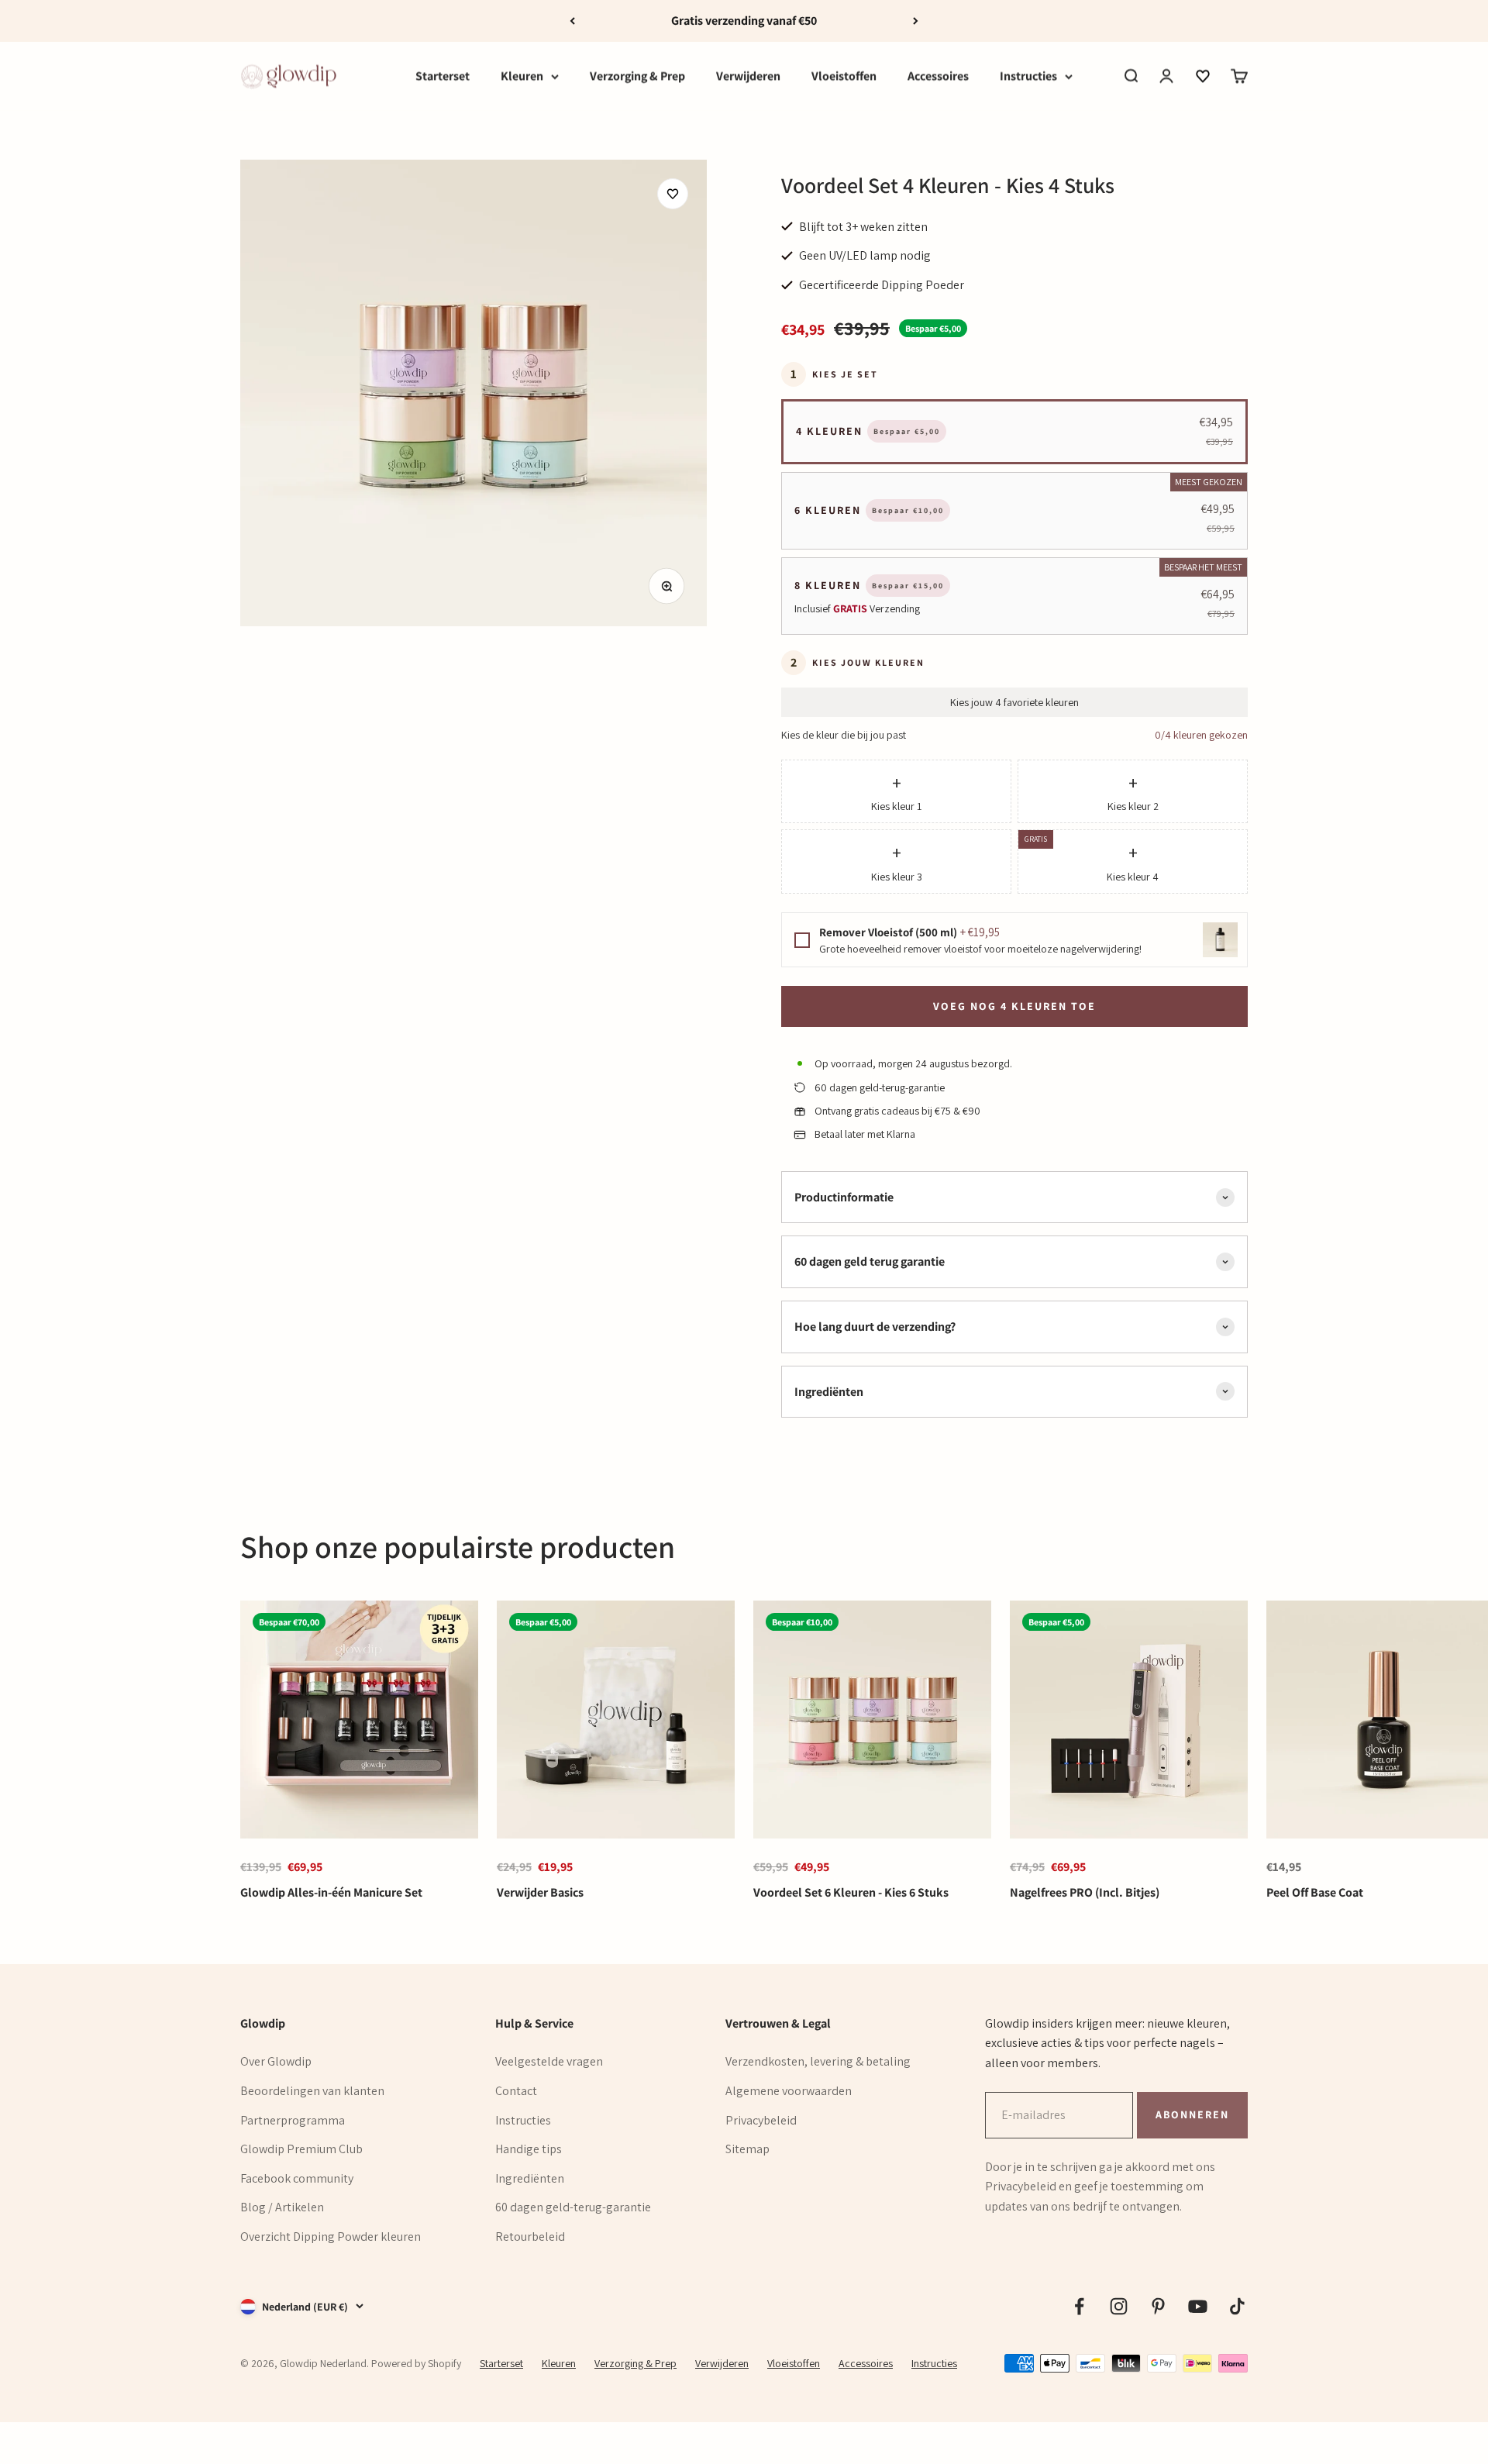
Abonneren (1192, 2114)
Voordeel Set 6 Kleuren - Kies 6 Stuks (851, 1892)
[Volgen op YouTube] (1198, 2306)
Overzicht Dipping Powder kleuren (331, 2237)
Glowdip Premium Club (301, 2149)
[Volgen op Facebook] (1079, 2306)
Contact (516, 2091)
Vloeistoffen (844, 76)
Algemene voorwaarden (789, 2091)
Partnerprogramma (293, 2120)
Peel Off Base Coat (1315, 1892)
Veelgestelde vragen (549, 2061)
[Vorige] (572, 21)
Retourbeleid (530, 2237)
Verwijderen (748, 76)
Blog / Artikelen (282, 2207)
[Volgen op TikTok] (1237, 2306)
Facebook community (297, 2178)
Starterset (443, 76)
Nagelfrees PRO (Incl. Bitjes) (1085, 1892)
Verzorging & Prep (637, 76)
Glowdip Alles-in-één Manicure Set (331, 1892)
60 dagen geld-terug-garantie (573, 2207)
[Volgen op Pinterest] (1158, 2306)
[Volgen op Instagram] (1119, 2306)
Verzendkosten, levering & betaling (818, 2061)
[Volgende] (916, 21)
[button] (1203, 76)
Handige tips (529, 2149)
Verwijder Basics (540, 1892)
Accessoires (938, 76)
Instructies (1028, 76)
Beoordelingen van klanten (312, 2091)
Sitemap (747, 2149)
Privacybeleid (761, 2120)
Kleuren (522, 76)
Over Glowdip (276, 2061)
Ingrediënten (530, 2178)
